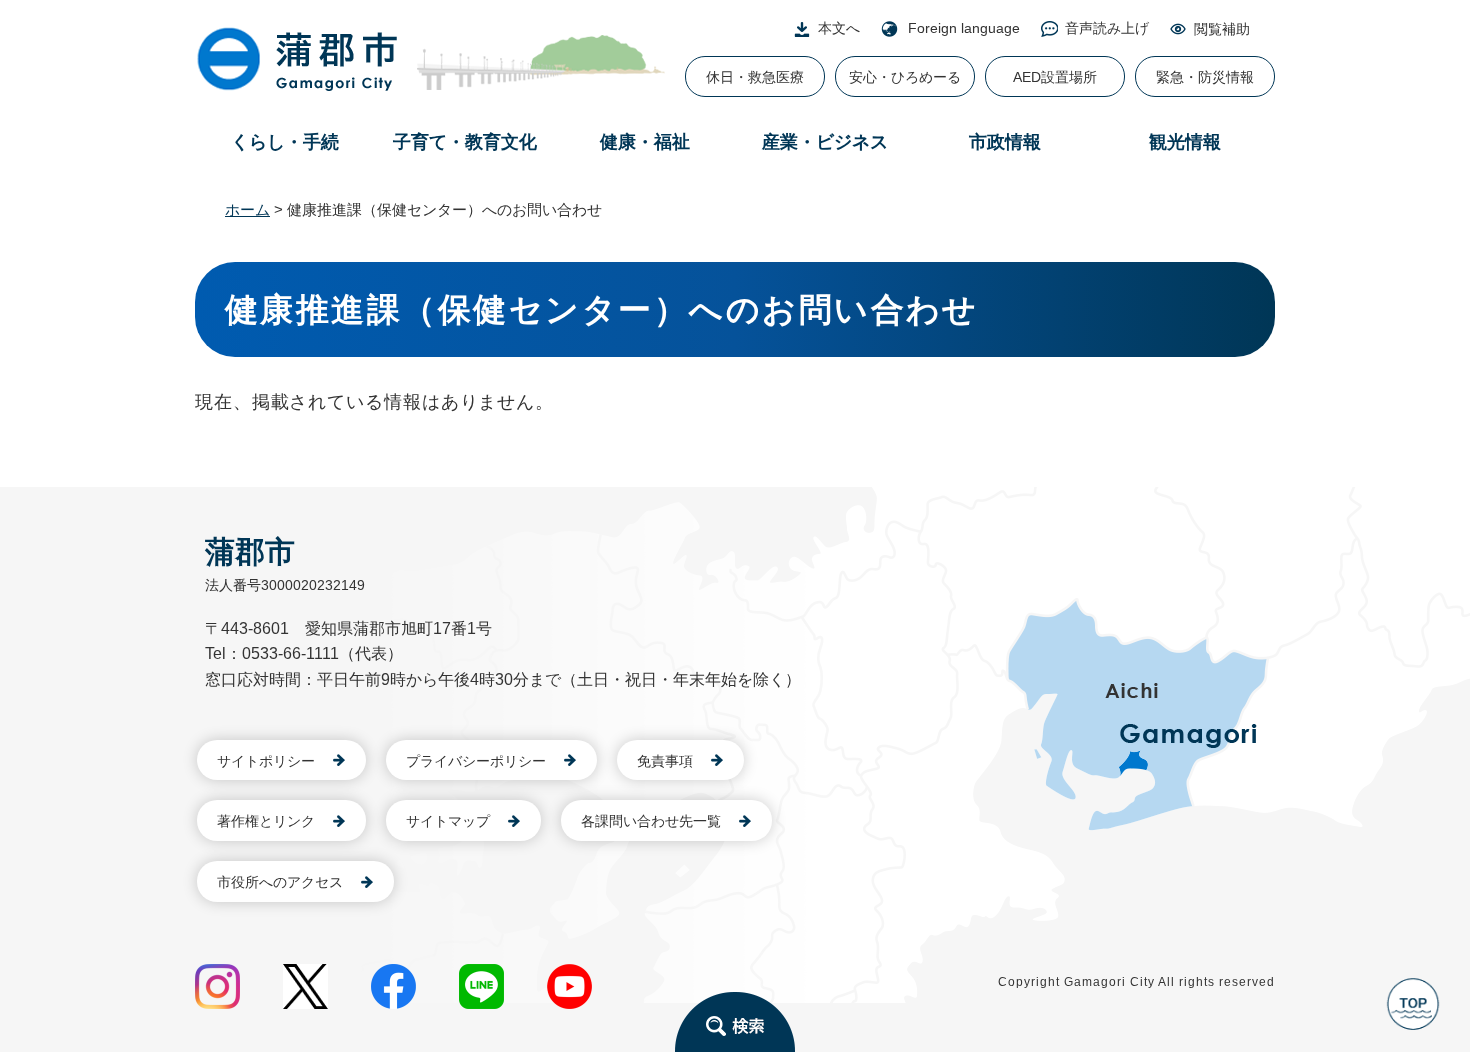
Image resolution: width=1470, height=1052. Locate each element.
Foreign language (964, 28)
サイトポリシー (266, 761)
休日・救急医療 (755, 77)
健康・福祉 (645, 142)
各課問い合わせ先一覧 (651, 821)
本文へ (839, 28)
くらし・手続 (285, 142)
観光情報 (1185, 142)
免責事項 (665, 761)
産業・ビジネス (825, 142)
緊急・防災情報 (1205, 77)
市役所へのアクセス (280, 882)
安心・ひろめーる (905, 77)
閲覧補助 (1222, 29)
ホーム (247, 209)
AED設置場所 (1055, 77)
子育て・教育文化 (465, 142)
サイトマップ (448, 821)
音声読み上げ (1107, 28)
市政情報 (1005, 142)
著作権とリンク (266, 821)
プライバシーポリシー (476, 761)
